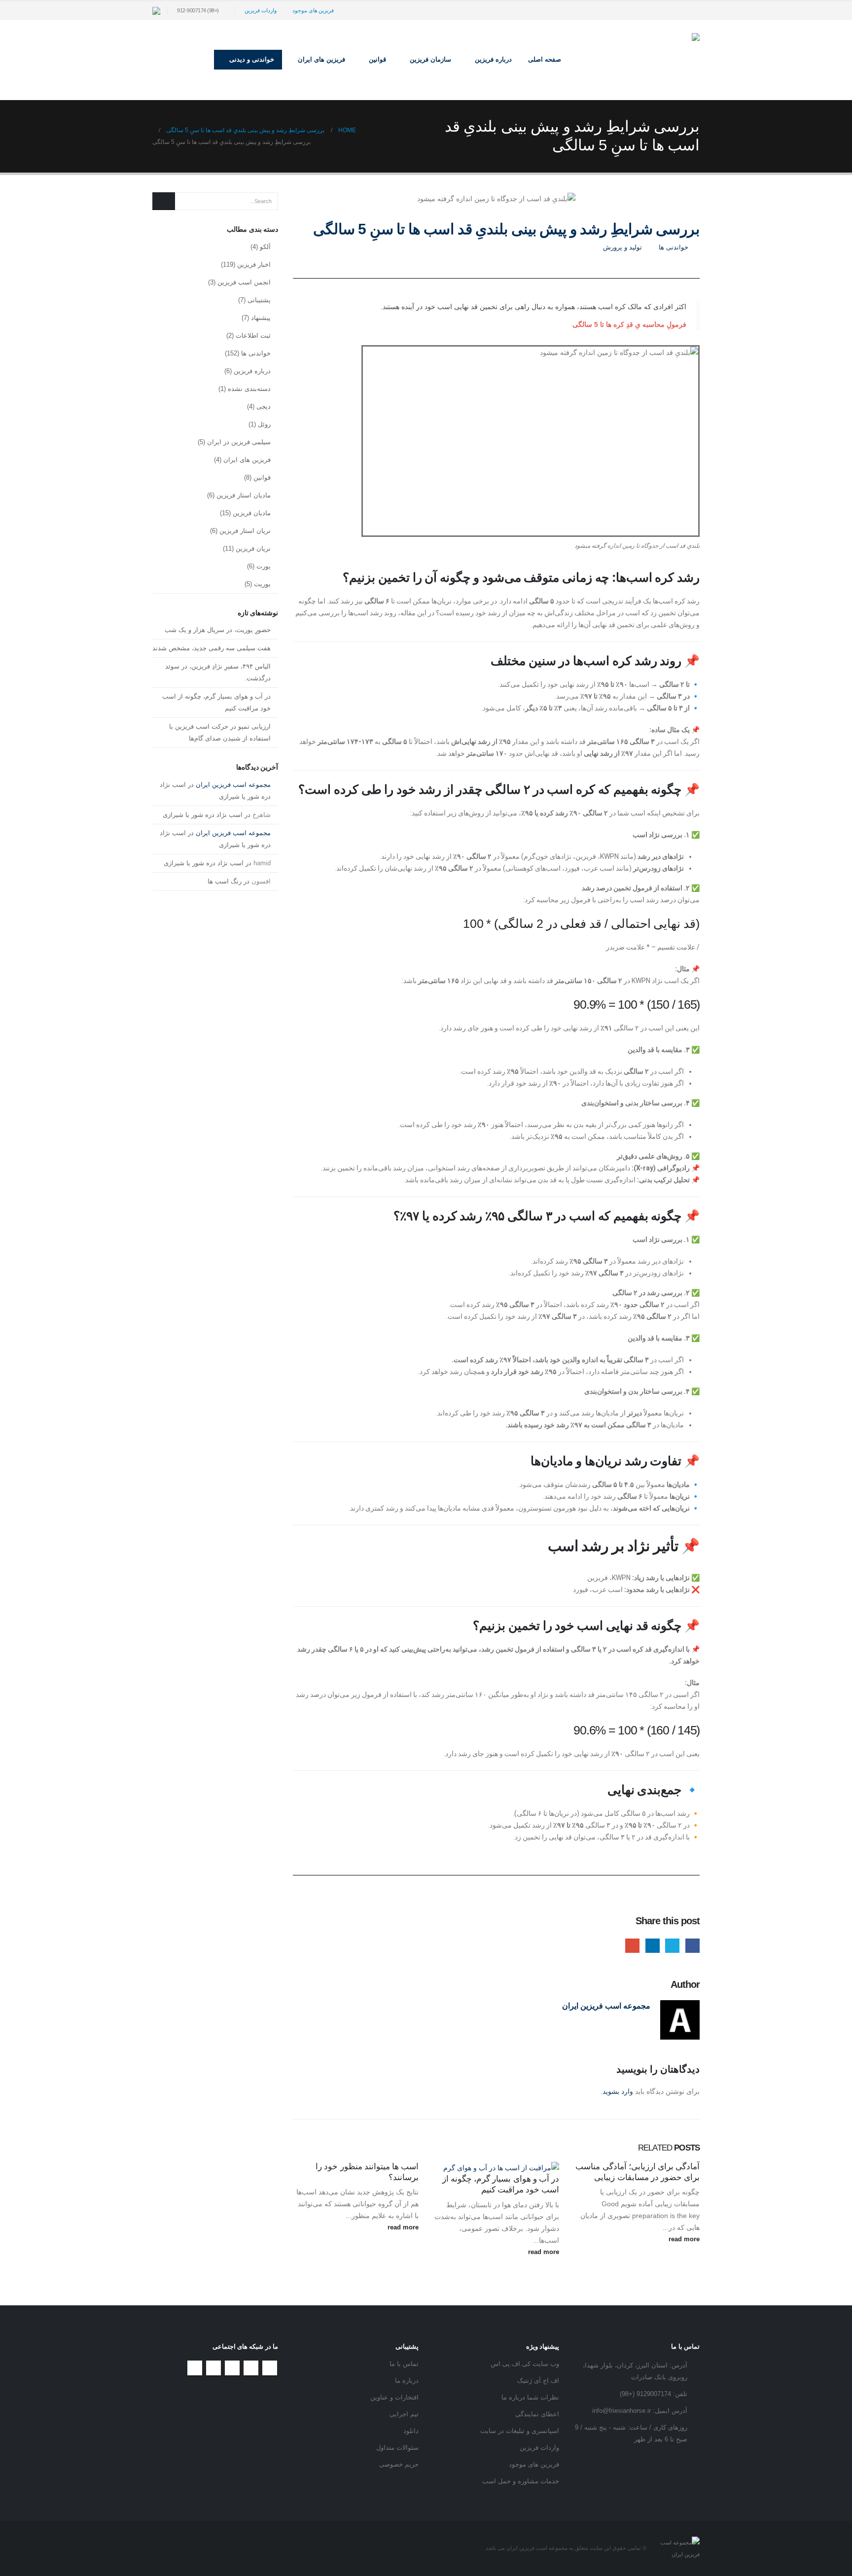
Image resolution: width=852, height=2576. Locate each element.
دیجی (264, 406)
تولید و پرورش (622, 247)
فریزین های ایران (321, 59)
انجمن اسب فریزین (244, 282)
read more (683, 2239)
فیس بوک (270, 2368)
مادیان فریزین (252, 513)
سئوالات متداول (397, 2448)
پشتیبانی (259, 300)
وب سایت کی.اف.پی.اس (525, 2364)
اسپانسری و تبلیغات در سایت (520, 2431)
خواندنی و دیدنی (252, 59)
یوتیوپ (232, 2368)
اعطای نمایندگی (537, 2414)
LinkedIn (653, 1946)
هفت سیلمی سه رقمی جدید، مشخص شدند (212, 648)
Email (632, 1946)
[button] (199, 60)
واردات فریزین (261, 10)
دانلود (411, 2431)
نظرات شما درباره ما (530, 2398)
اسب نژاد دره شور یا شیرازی (203, 815)
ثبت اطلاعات (253, 335)
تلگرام (195, 2368)
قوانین (262, 477)
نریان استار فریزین (245, 531)
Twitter (672, 1946)
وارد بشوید (618, 2091)
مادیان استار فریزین (244, 495)
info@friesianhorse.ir (621, 2411)
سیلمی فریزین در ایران (239, 442)
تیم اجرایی (404, 2414)
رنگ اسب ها (225, 881)
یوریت (262, 584)
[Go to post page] (497, 2167)
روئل (264, 424)
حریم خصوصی (399, 2465)
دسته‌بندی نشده (249, 389)
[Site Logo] (638, 60)
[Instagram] (692, 10)
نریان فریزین (253, 548)
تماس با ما (404, 2364)
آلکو (265, 247)
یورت (264, 566)
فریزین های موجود (313, 10)
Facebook (692, 1946)
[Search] (164, 201)
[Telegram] (676, 10)
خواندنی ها (674, 247)
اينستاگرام (213, 2368)
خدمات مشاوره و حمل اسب (521, 2481)
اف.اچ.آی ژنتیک (538, 2381)
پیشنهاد (261, 318)
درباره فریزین (252, 371)
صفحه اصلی (545, 59)
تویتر (251, 2368)
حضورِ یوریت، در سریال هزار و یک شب (218, 630)
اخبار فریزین (254, 265)
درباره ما (407, 2381)
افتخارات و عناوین (394, 2398)
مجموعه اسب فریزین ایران (606, 2006)
